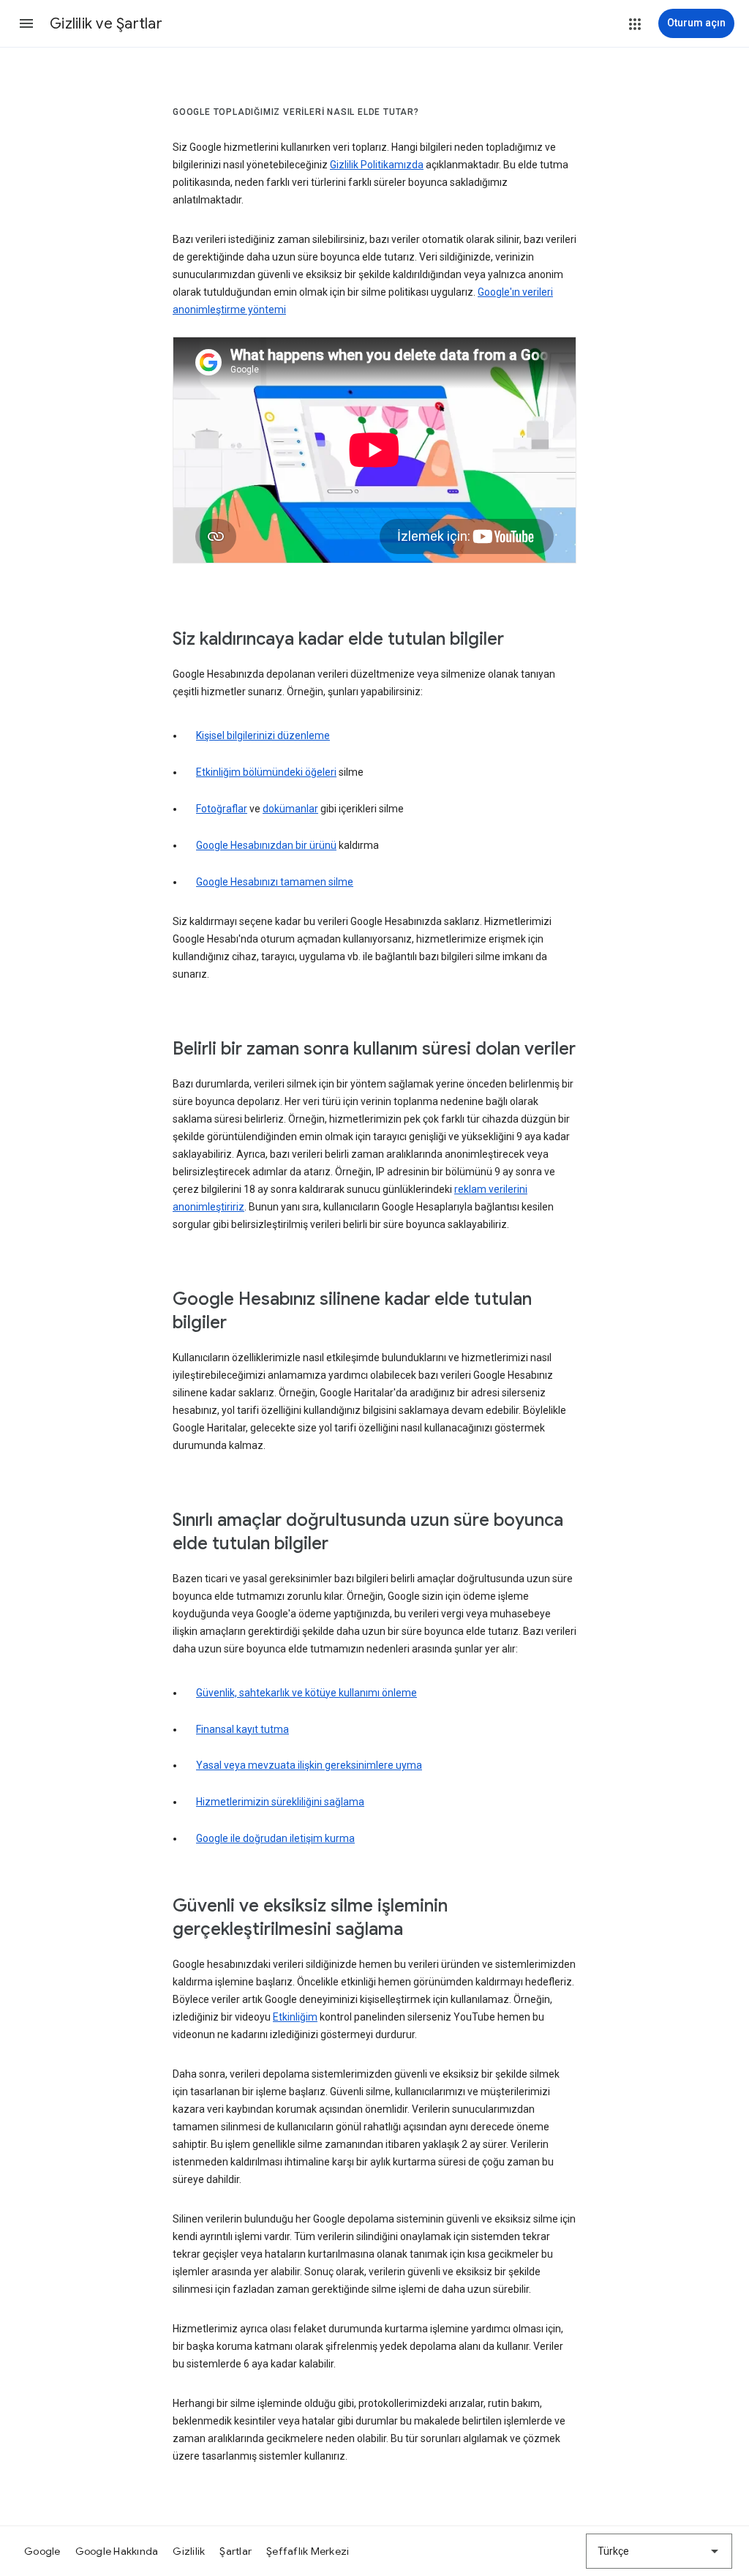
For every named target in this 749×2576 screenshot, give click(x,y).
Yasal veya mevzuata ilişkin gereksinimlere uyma (309, 1765)
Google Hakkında (117, 2551)
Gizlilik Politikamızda (377, 165)
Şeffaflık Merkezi (308, 2551)
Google (42, 2551)
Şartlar (236, 2551)
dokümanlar (290, 809)
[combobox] (659, 2551)
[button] (26, 23)
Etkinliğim (295, 2017)
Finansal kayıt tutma (242, 1729)
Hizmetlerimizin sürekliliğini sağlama (280, 1802)
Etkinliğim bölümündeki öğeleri (266, 772)
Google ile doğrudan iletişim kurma (275, 1838)
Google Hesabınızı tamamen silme (275, 882)
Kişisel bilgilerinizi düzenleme (263, 735)
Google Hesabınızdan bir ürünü (266, 845)
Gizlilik (189, 2551)
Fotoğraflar (222, 809)
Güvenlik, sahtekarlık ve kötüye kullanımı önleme (306, 1693)
